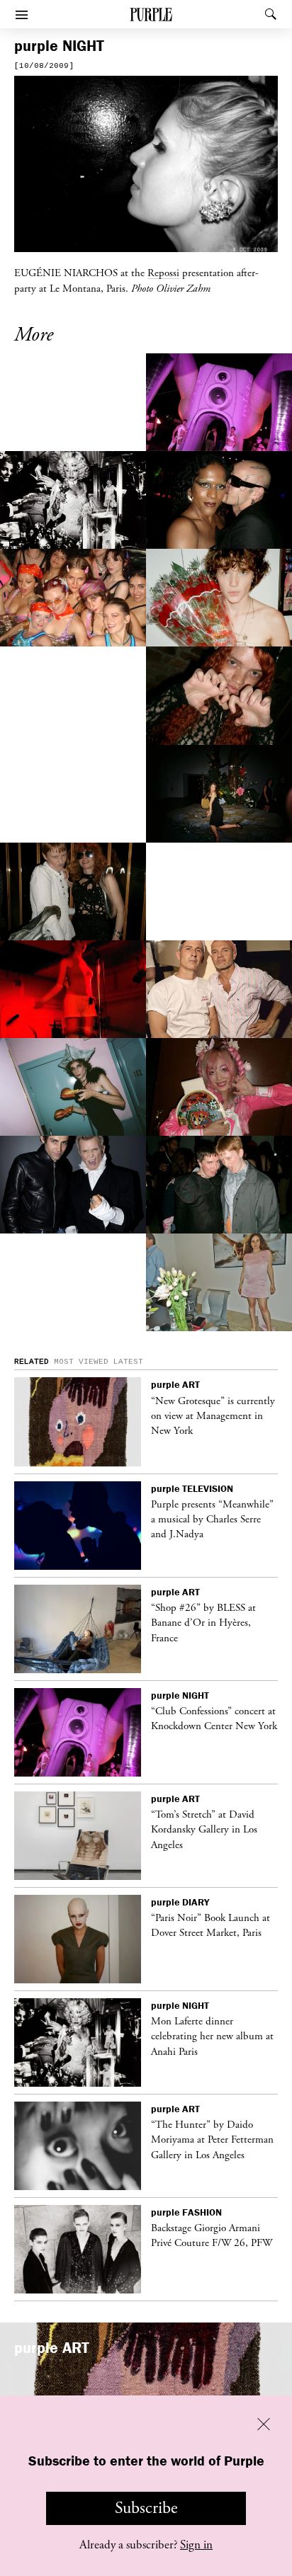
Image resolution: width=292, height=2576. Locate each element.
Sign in (196, 2545)
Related (32, 1362)
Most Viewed (81, 1362)
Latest (128, 1362)
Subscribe (146, 2508)
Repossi (163, 273)
